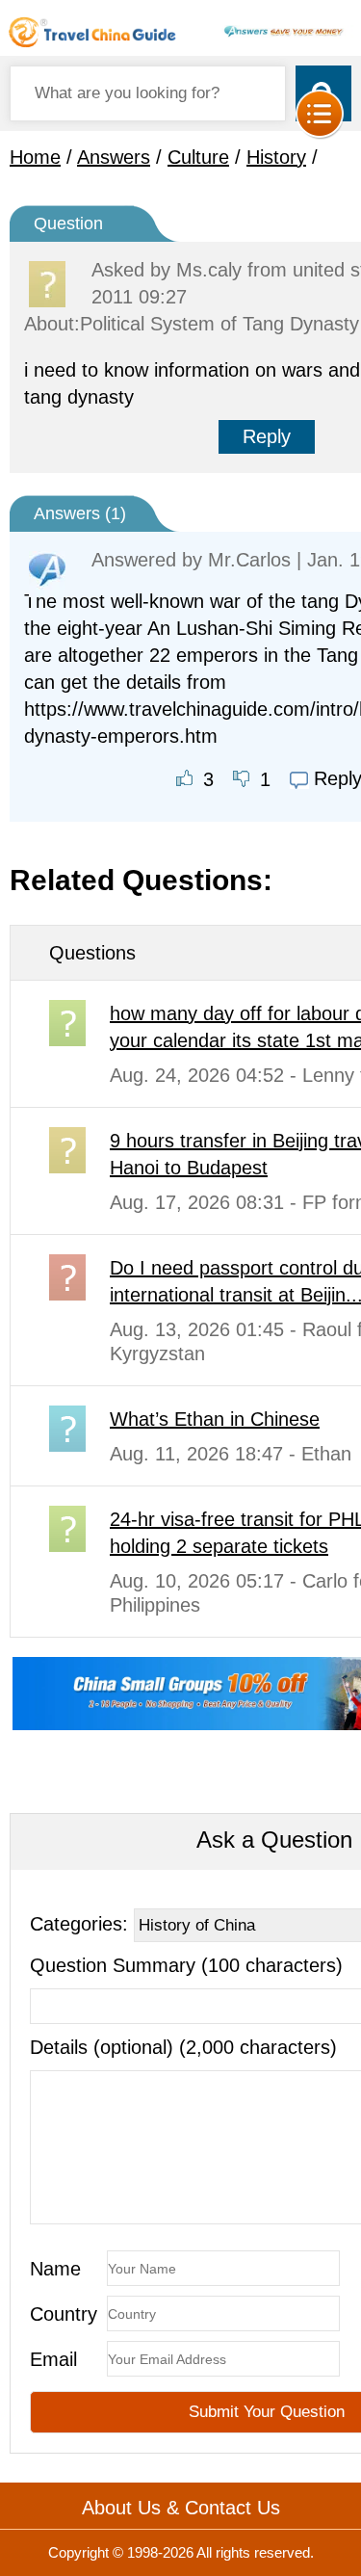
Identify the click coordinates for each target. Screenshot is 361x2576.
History (276, 157)
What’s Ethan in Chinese (215, 1419)
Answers (114, 157)
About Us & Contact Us (181, 2508)
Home (35, 157)
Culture (198, 157)
